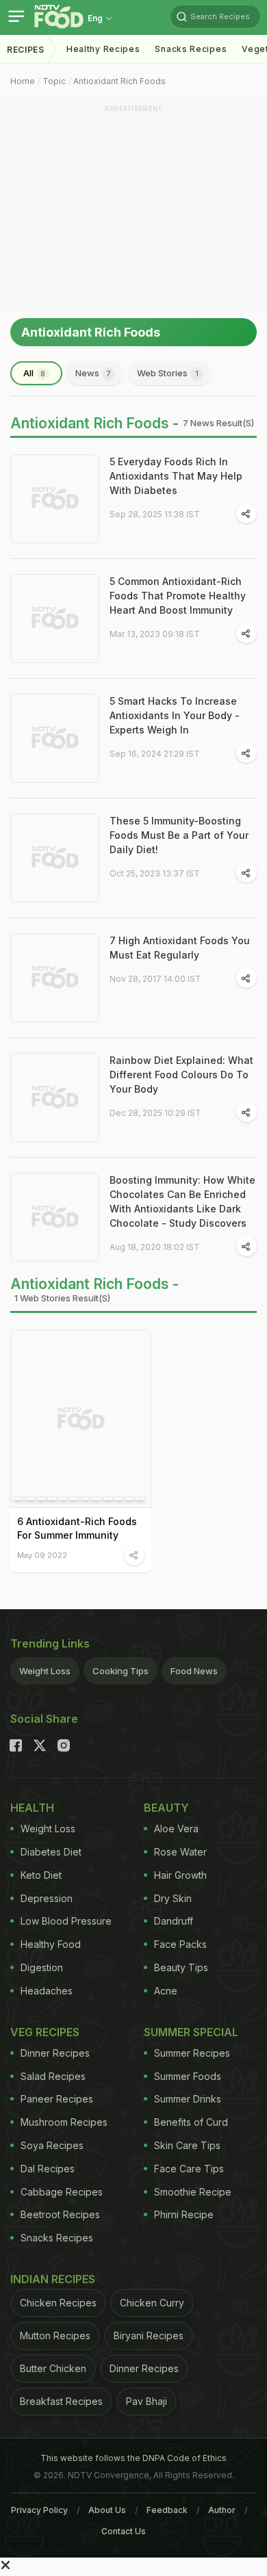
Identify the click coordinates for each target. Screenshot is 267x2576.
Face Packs (180, 1944)
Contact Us (124, 2531)
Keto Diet (41, 1875)
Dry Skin (173, 1898)
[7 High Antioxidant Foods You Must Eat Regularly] (55, 978)
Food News (194, 1671)
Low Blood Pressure (66, 1921)
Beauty (166, 1808)
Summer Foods (188, 2076)
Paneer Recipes (57, 2099)
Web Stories (168, 373)
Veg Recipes (45, 2032)
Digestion (42, 1967)
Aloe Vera (176, 1829)
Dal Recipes (48, 2169)
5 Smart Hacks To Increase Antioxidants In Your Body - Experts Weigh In (175, 715)
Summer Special (191, 2032)
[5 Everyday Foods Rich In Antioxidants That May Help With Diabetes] (55, 499)
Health (32, 1808)
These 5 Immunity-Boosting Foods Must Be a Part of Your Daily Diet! (179, 835)
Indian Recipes (53, 2279)
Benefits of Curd (191, 2122)
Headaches (47, 1991)
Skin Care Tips (187, 2145)
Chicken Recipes (58, 2303)
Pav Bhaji (147, 2401)
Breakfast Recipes (61, 2401)
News (93, 373)
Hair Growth (180, 1875)
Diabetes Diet (51, 1852)
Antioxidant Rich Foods (119, 81)
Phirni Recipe (184, 2214)
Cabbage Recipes (62, 2192)
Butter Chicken (53, 2368)
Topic (54, 81)
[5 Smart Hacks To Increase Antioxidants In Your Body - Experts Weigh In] (55, 738)
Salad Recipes (53, 2076)
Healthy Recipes (103, 49)
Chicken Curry (152, 2303)
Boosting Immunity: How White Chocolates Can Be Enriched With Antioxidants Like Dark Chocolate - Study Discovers (182, 1201)
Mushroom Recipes (64, 2122)
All (34, 373)
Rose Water (180, 1852)
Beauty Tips (181, 1967)
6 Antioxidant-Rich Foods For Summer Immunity (77, 1528)
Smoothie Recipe (193, 2192)
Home (23, 81)
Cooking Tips (120, 1671)
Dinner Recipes (55, 2053)
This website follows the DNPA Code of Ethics (133, 2458)
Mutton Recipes (55, 2336)
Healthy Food (51, 1944)
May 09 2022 (42, 1555)
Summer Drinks (188, 2099)
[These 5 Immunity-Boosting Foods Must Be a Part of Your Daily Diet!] (55, 858)
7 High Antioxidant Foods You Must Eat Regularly (180, 948)
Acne (166, 1991)
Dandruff (174, 1921)
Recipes (26, 50)
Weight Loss (45, 1671)
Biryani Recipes (149, 2336)
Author (222, 2510)
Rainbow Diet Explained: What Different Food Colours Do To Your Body (181, 1075)
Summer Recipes (192, 2053)
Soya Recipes (52, 2145)
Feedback (167, 2510)
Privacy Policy (39, 2510)
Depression (47, 1898)
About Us (107, 2510)
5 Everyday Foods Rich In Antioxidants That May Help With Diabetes (176, 476)
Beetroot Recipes (60, 2214)
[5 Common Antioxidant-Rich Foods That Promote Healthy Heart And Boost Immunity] (55, 619)
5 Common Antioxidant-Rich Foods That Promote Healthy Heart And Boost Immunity (178, 596)
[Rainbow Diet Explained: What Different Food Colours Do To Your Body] (55, 1097)
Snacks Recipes (191, 49)
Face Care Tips (189, 2169)
